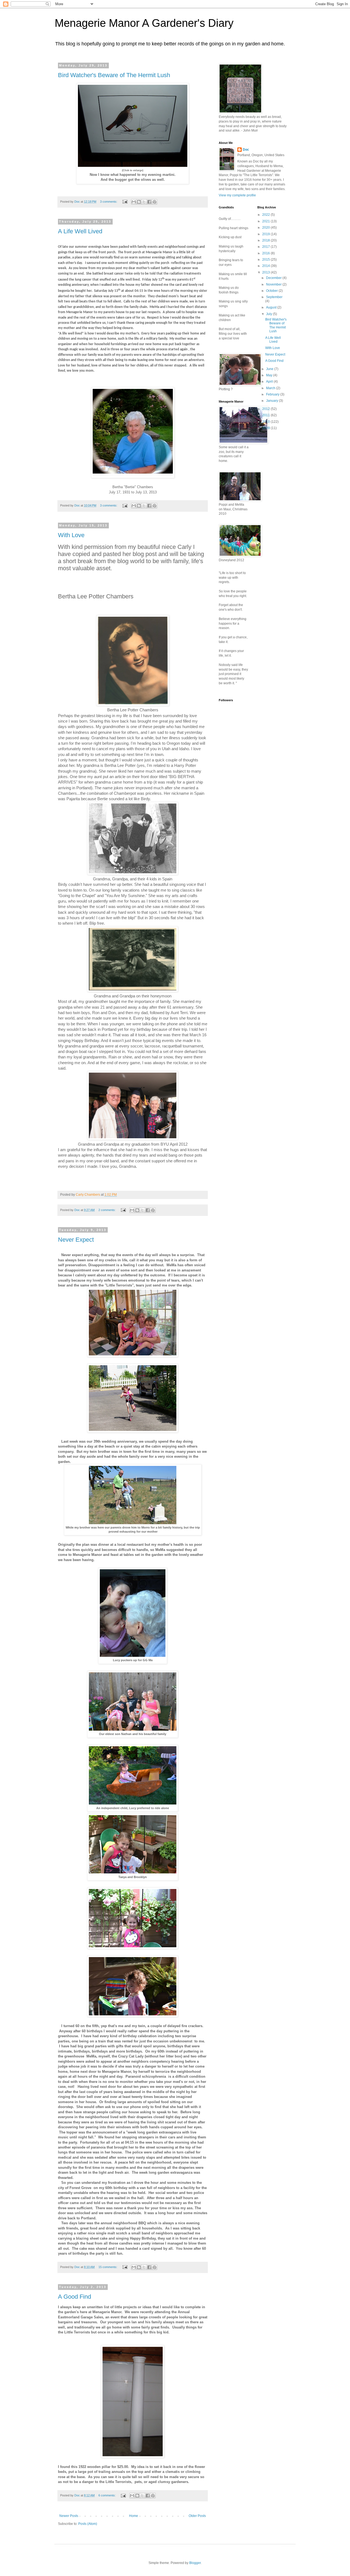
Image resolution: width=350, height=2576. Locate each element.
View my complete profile (237, 195)
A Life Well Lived (80, 231)
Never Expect (76, 1240)
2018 (266, 240)
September (274, 297)
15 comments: (108, 2267)
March (271, 388)
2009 (266, 428)
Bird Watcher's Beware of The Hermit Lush (114, 75)
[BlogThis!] (139, 202)
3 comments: (109, 202)
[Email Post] (125, 202)
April (270, 382)
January (272, 401)
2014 (266, 266)
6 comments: (107, 2495)
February (273, 394)
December (274, 278)
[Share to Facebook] (149, 202)
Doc (246, 150)
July (269, 314)
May (270, 375)
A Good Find (75, 2297)
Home (134, 2516)
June (270, 369)
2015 (266, 260)
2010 (266, 422)
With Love (71, 535)
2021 (266, 221)
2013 (266, 272)
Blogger (195, 2563)
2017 (266, 247)
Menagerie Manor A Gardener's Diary (144, 23)
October (272, 291)
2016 (266, 253)
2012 (266, 409)
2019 (266, 234)
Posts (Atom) (88, 2524)
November (274, 284)
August (272, 307)
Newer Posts (69, 2516)
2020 (266, 228)
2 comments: (107, 1210)
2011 (266, 415)
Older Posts (197, 2516)
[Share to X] (144, 202)
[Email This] (134, 202)
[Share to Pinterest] (154, 202)
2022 (266, 215)
